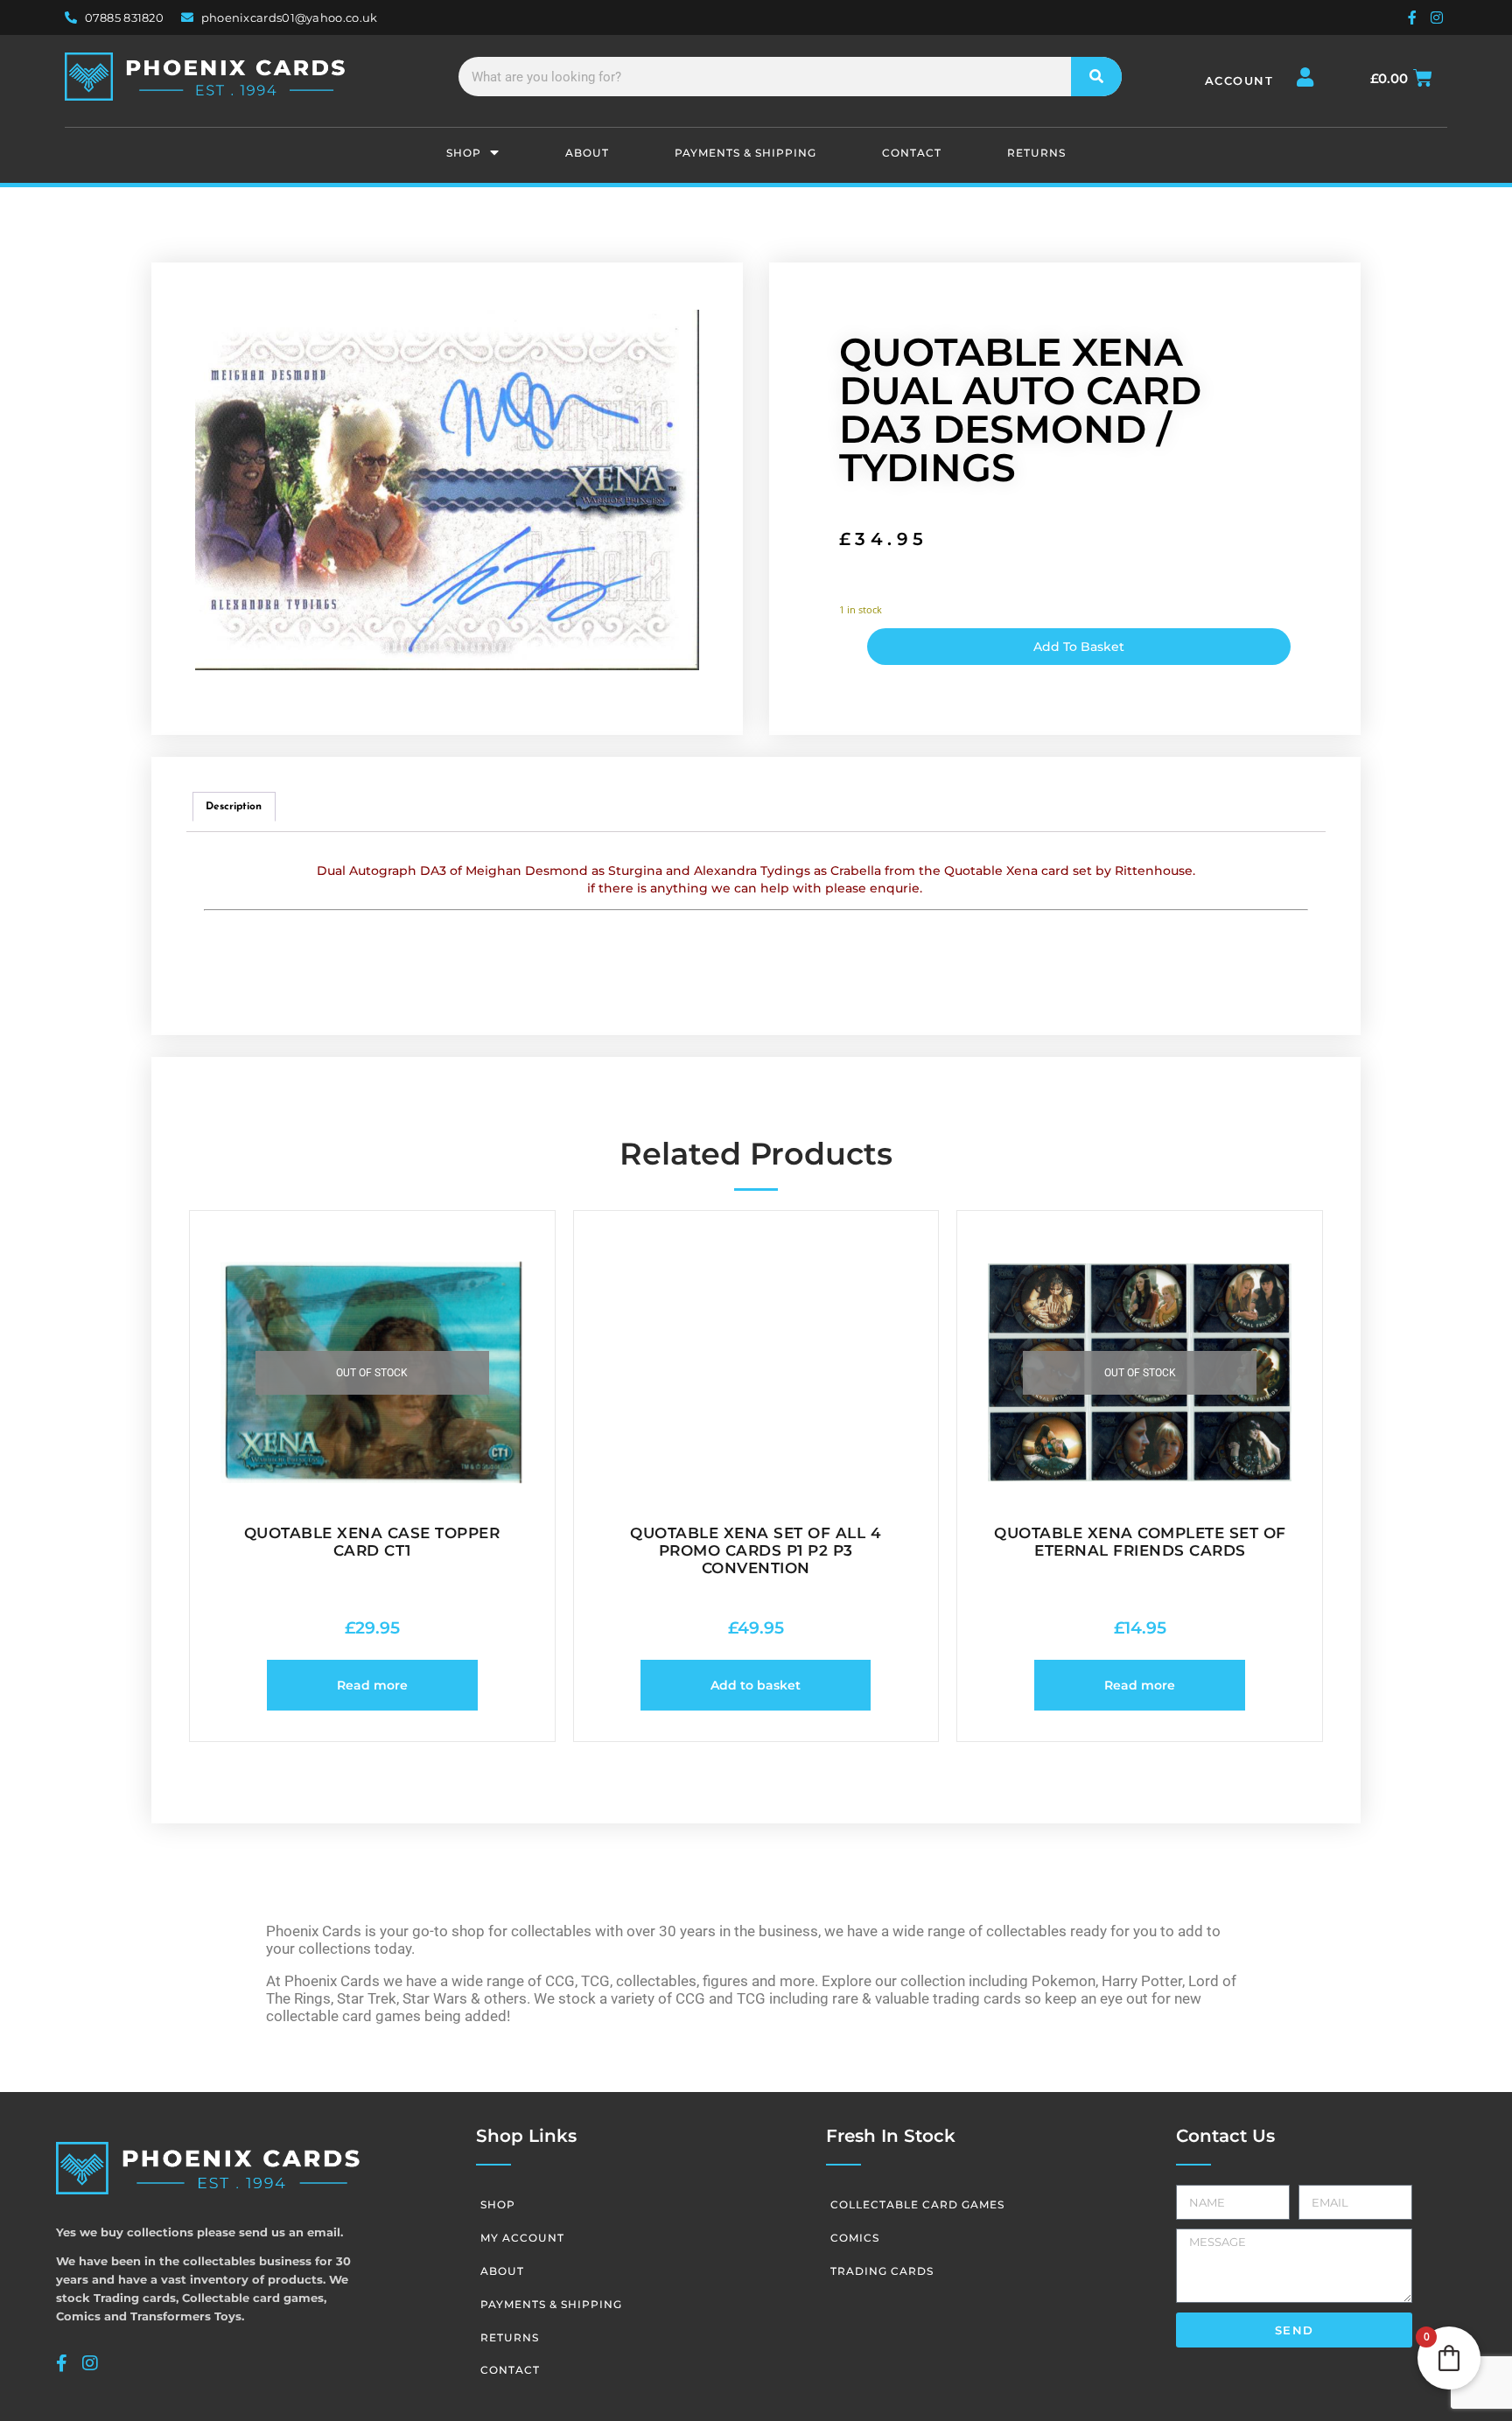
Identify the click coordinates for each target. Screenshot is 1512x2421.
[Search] (1097, 77)
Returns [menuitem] (1036, 153)
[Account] (1305, 77)
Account (1239, 80)
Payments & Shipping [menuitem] (745, 153)
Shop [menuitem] (464, 153)
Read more (372, 1685)
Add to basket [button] (756, 1685)
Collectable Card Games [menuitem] (917, 2204)
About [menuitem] (587, 153)
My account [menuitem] (522, 2238)
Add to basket (1079, 647)
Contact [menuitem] (912, 153)
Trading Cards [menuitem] (882, 2271)
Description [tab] (234, 807)
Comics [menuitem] (855, 2238)
